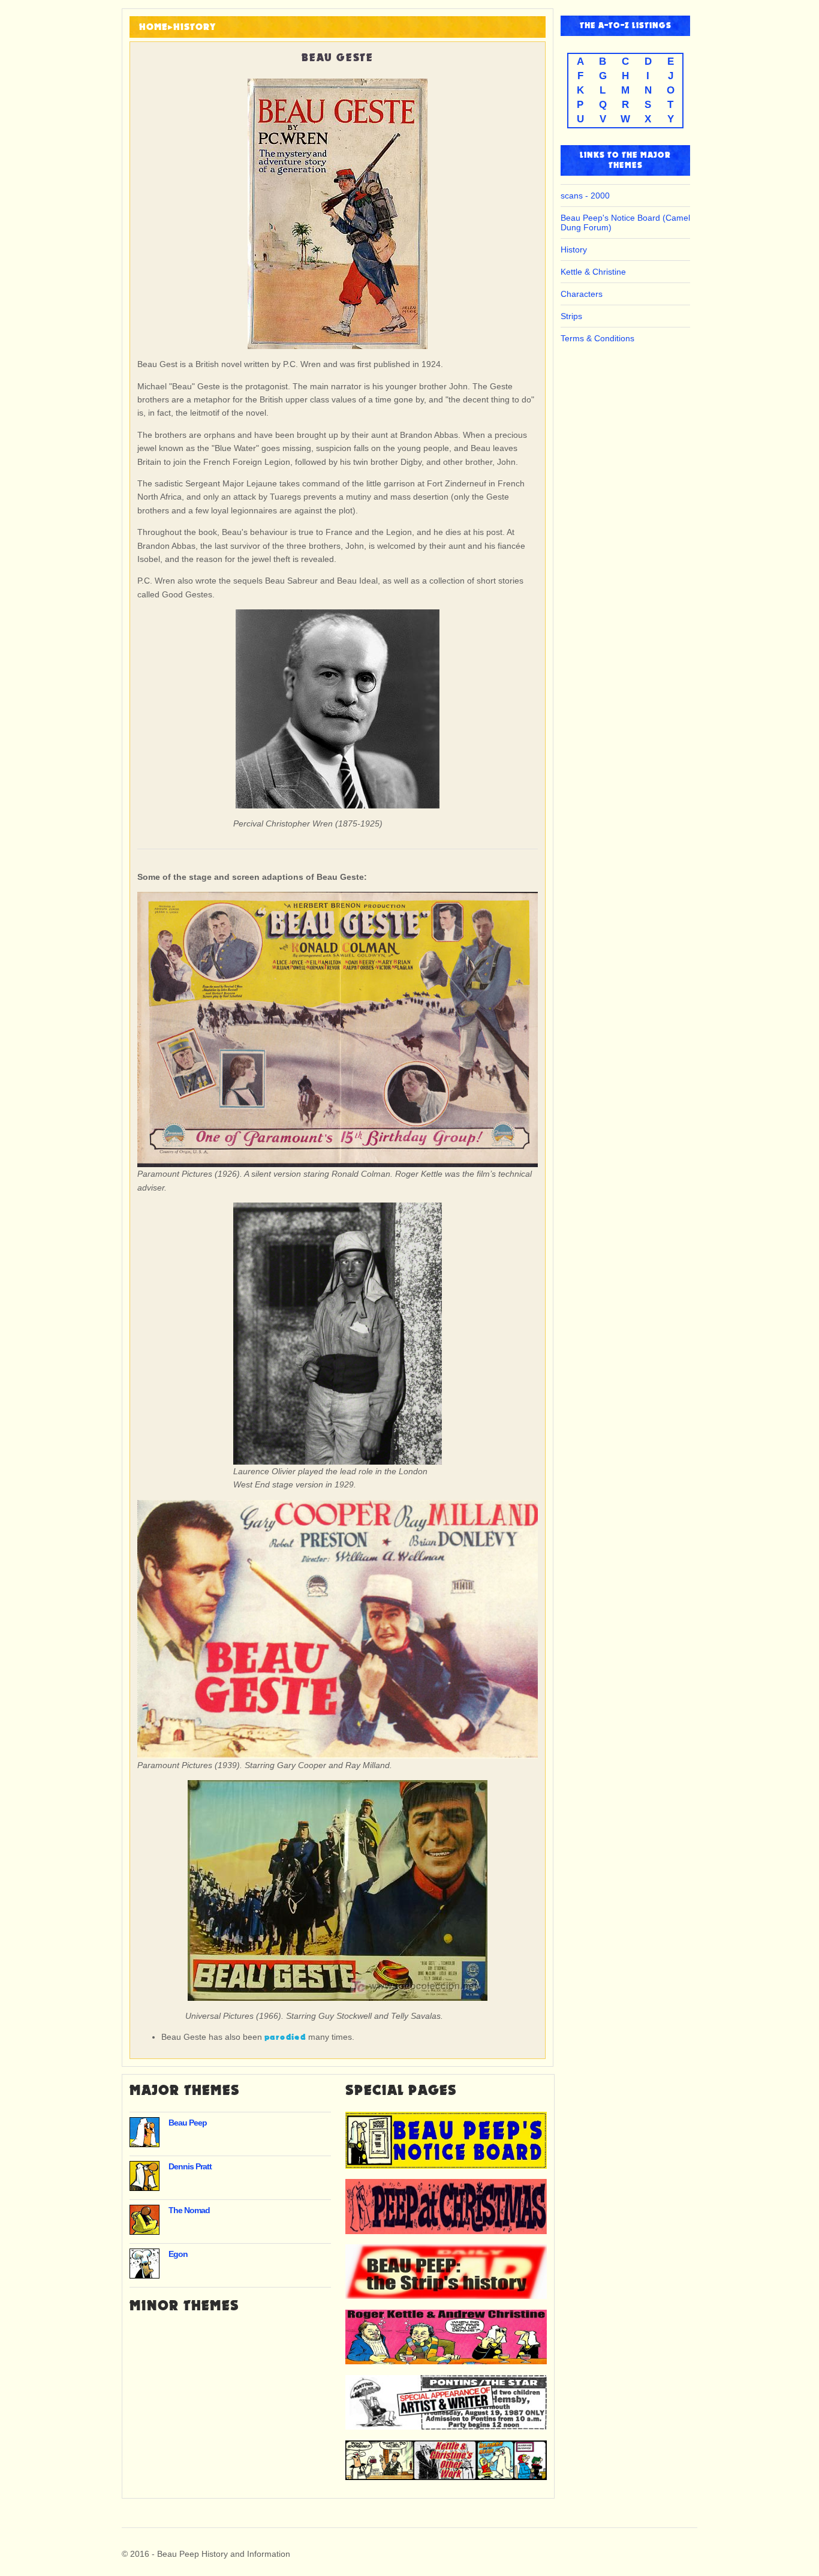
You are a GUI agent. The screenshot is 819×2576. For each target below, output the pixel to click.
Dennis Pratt (190, 2166)
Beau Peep (188, 2123)
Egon (178, 2254)
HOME (153, 27)
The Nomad (189, 2210)
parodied (285, 2037)
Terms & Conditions (597, 338)
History (195, 27)
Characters (582, 294)
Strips (571, 316)
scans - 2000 (585, 196)
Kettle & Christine (593, 272)
